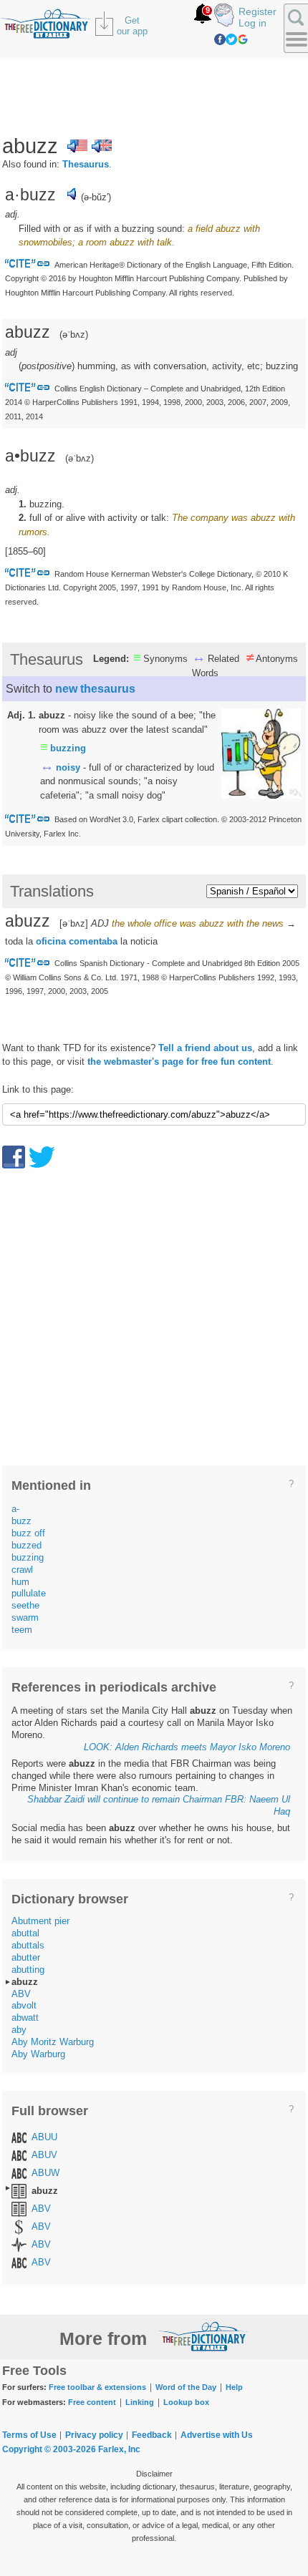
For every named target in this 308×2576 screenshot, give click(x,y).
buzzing (68, 748)
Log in (252, 23)
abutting (28, 1970)
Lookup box (186, 2402)
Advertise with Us (217, 2435)
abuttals (28, 1945)
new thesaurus (95, 689)
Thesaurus (86, 164)
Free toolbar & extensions (97, 2387)
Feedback (152, 2435)
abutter (26, 1957)
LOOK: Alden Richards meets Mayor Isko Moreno (187, 1747)
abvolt (24, 2005)
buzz (21, 1521)
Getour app (132, 26)
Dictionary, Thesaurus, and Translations (203, 2336)
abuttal (25, 1933)
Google (243, 39)
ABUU (44, 2137)
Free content (92, 2402)
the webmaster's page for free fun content (179, 1062)
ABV (21, 1994)
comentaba (93, 941)
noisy (68, 767)
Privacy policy (94, 2435)
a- (15, 1509)
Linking (140, 2402)
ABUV (44, 2155)
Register (258, 11)
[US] (77, 146)
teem (22, 1630)
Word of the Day (186, 2387)
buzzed (27, 1545)
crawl (22, 1570)
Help (234, 2387)
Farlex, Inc (119, 2449)
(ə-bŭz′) (96, 197)
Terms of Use (29, 2435)
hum (20, 1582)
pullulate (29, 1593)
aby (19, 2030)
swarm (25, 1618)
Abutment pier (40, 1921)
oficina (51, 941)
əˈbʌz (74, 335)
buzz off (28, 1533)
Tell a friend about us (205, 1048)
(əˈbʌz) (80, 458)
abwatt (25, 2018)
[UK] (102, 146)
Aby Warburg (38, 2054)
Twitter (231, 39)
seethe (25, 1605)
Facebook (220, 39)
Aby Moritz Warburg (53, 2042)
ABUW (45, 2173)
